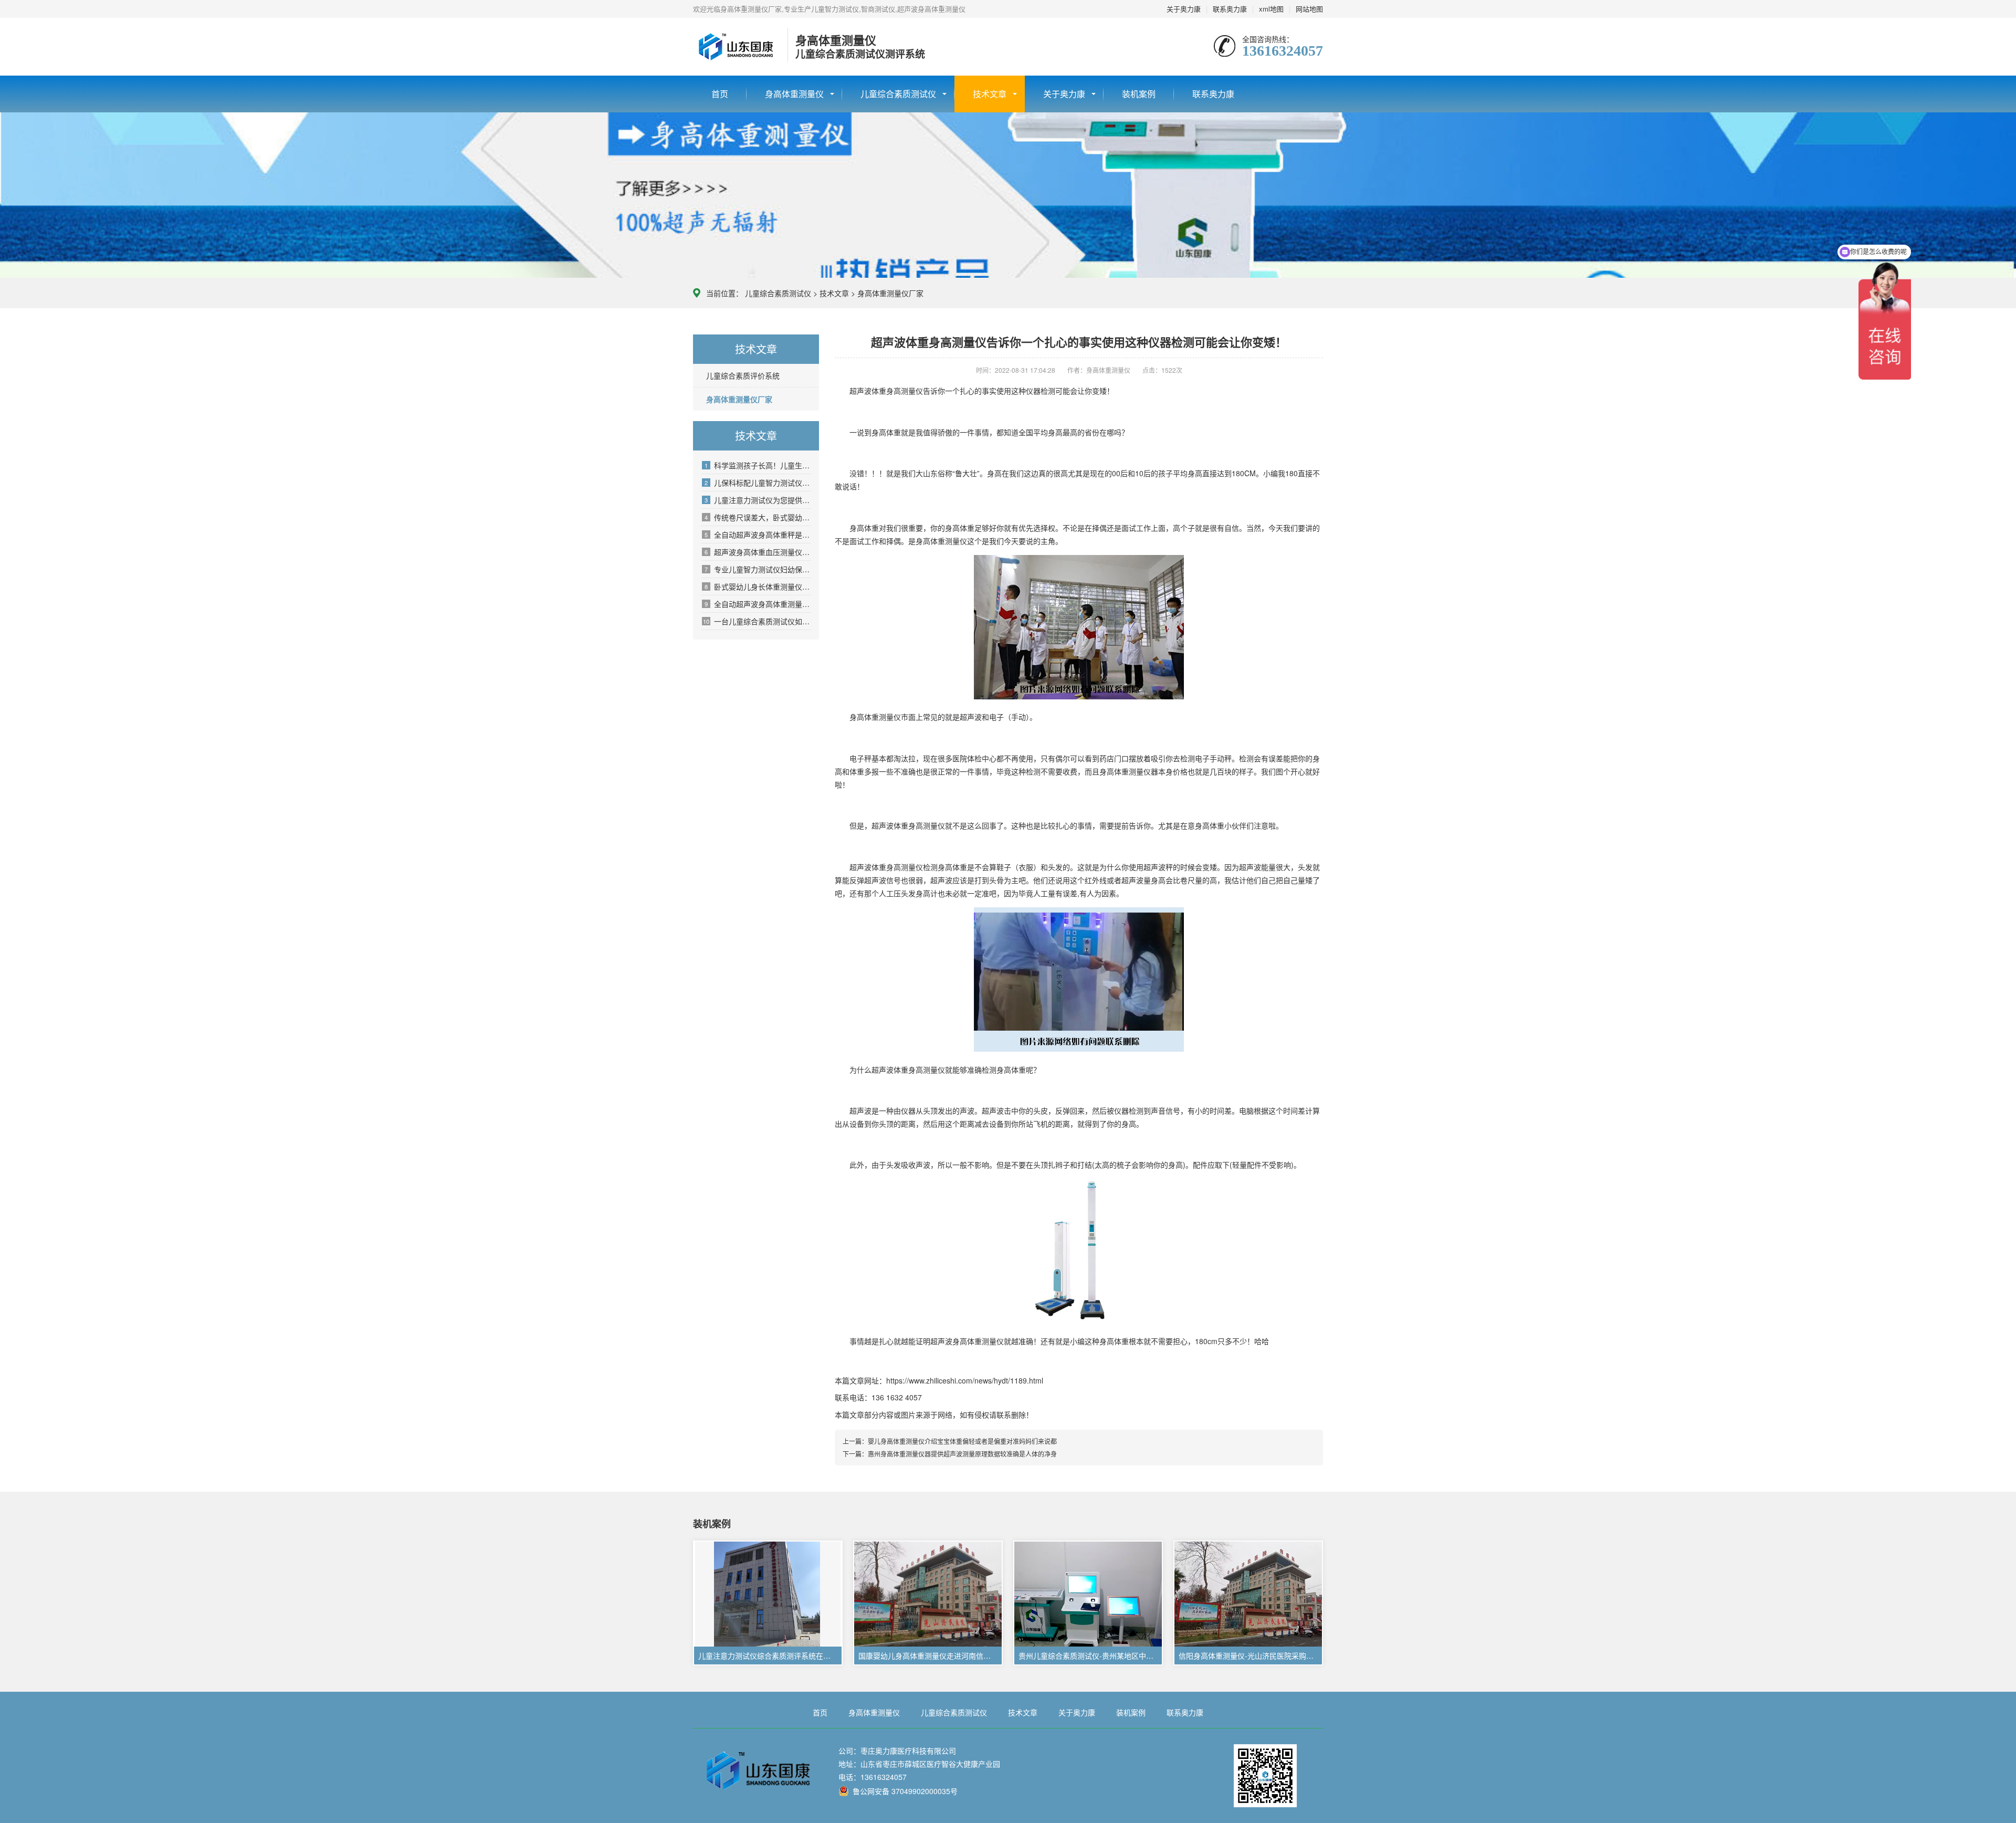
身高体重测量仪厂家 (890, 293)
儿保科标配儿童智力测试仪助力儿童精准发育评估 (758, 483)
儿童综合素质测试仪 (898, 94)
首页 (720, 94)
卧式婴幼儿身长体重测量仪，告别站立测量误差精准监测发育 (758, 586)
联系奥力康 (1230, 9)
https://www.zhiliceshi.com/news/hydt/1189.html (965, 1380)
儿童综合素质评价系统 (743, 375)
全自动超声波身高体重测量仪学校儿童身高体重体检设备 (758, 604)
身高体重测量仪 (794, 94)
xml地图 (1271, 9)
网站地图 (1309, 9)
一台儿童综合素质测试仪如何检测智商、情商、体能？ (757, 621)
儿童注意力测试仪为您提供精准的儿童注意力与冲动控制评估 (758, 500)
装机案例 (1139, 94)
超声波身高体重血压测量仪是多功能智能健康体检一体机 (758, 552)
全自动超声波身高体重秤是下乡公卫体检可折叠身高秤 (758, 535)
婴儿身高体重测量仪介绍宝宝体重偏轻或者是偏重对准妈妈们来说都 (962, 1441)
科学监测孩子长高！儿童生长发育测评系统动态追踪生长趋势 (758, 465)
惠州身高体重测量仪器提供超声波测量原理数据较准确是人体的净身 (962, 1454)
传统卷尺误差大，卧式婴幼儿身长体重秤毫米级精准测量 (758, 517)
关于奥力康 (1184, 9)
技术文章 (990, 94)
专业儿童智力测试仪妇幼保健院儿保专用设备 (758, 569)
